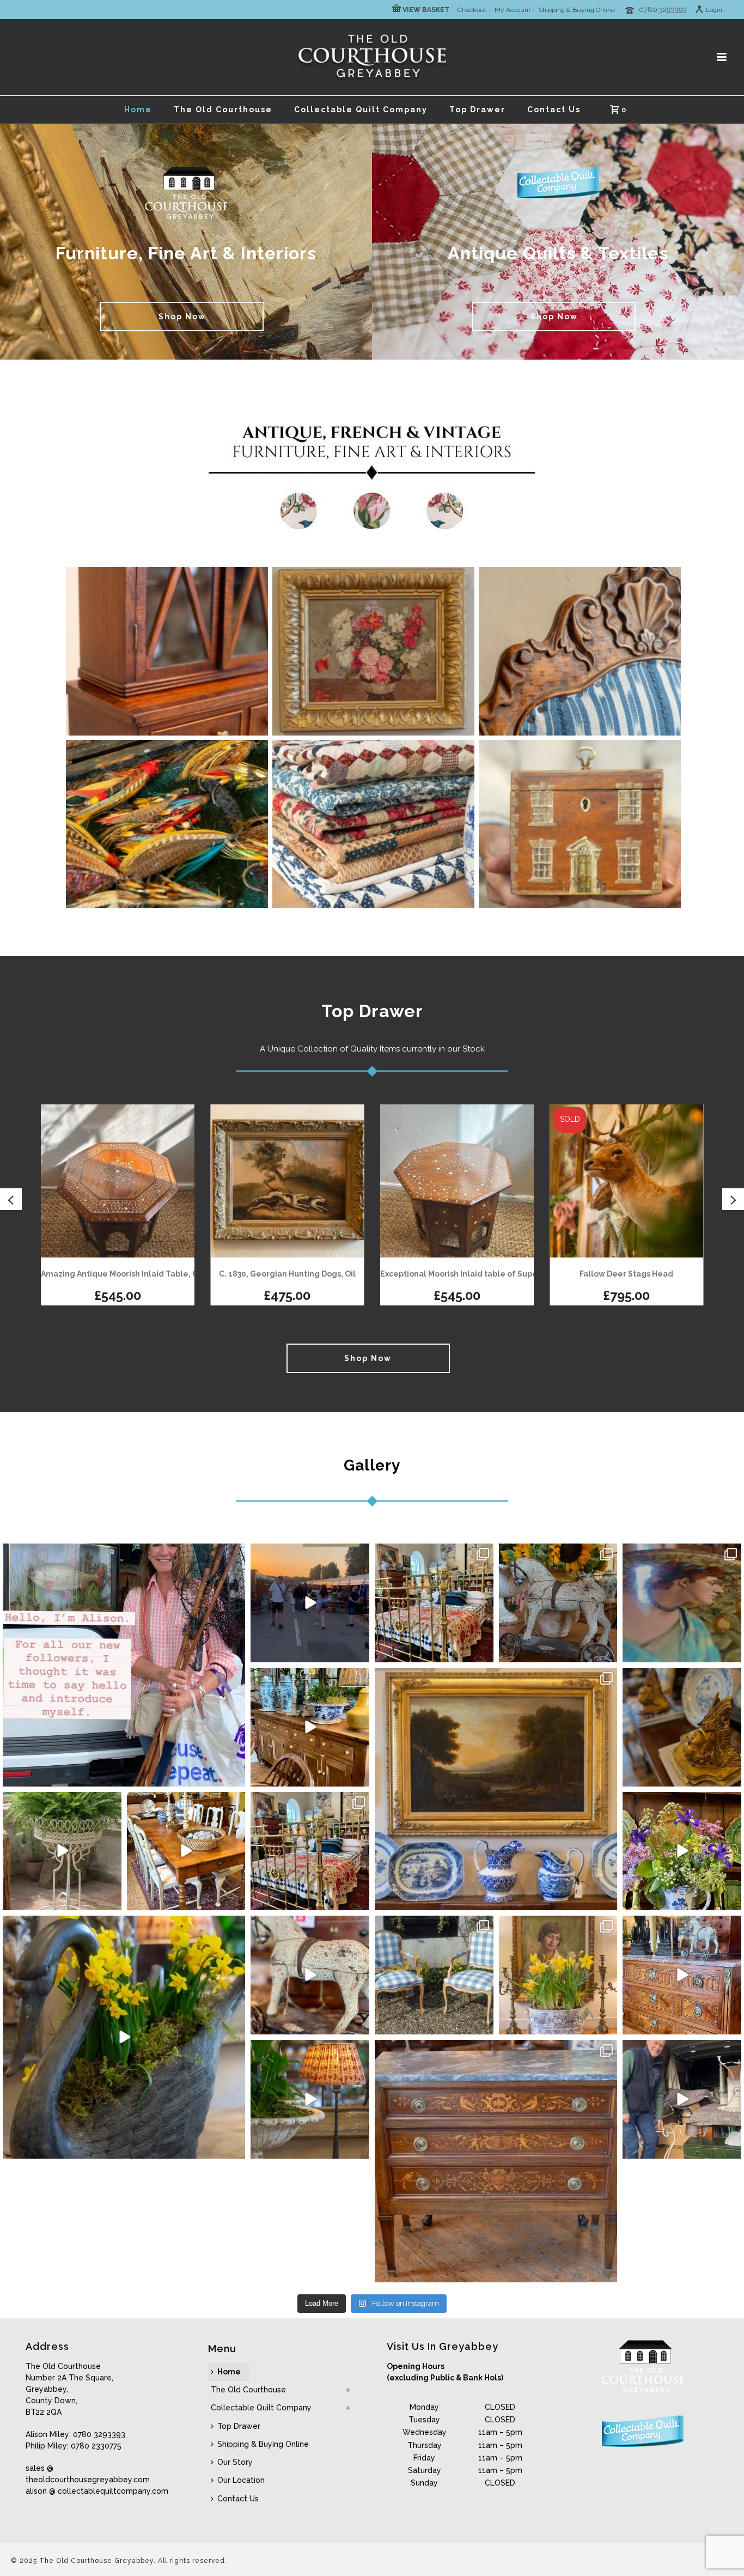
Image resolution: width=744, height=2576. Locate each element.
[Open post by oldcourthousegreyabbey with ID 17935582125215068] (682, 1975)
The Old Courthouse (223, 110)
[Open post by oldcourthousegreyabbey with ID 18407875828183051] (434, 1975)
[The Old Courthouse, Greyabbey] (372, 57)
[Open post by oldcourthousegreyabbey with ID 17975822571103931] (310, 1851)
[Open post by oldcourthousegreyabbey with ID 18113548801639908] (62, 1851)
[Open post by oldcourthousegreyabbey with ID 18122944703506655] (682, 1603)
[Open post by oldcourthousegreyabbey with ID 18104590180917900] (310, 1975)
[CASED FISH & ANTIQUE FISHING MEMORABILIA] (167, 824)
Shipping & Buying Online (263, 2444)
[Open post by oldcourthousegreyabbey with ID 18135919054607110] (434, 1603)
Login (714, 10)
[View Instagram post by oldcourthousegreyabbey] (235, 1776)
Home (138, 110)
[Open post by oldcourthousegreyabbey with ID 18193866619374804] (496, 1789)
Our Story (235, 2462)
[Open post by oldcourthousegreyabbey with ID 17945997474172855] (682, 1851)
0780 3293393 (663, 10)
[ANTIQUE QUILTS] (373, 824)
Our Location (241, 2480)
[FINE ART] (373, 651)
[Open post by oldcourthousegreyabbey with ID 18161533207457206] (682, 1727)
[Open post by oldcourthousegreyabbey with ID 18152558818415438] (124, 2037)
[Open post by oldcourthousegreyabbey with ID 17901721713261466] (186, 1851)
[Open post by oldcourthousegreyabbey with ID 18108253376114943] (558, 1603)
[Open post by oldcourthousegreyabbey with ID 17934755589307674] (310, 1727)
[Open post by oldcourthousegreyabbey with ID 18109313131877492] (496, 2161)
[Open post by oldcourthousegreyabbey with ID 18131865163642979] (124, 1665)
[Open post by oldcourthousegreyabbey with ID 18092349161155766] (310, 2099)
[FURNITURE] (580, 651)
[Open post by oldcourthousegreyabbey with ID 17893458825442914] (558, 1975)
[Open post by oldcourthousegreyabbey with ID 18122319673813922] (310, 1603)
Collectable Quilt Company (361, 110)
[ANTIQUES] (167, 651)
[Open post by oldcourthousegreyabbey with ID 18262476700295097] (682, 2099)
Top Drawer (477, 110)
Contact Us (554, 110)
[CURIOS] (580, 824)
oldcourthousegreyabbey (122, 1555)
